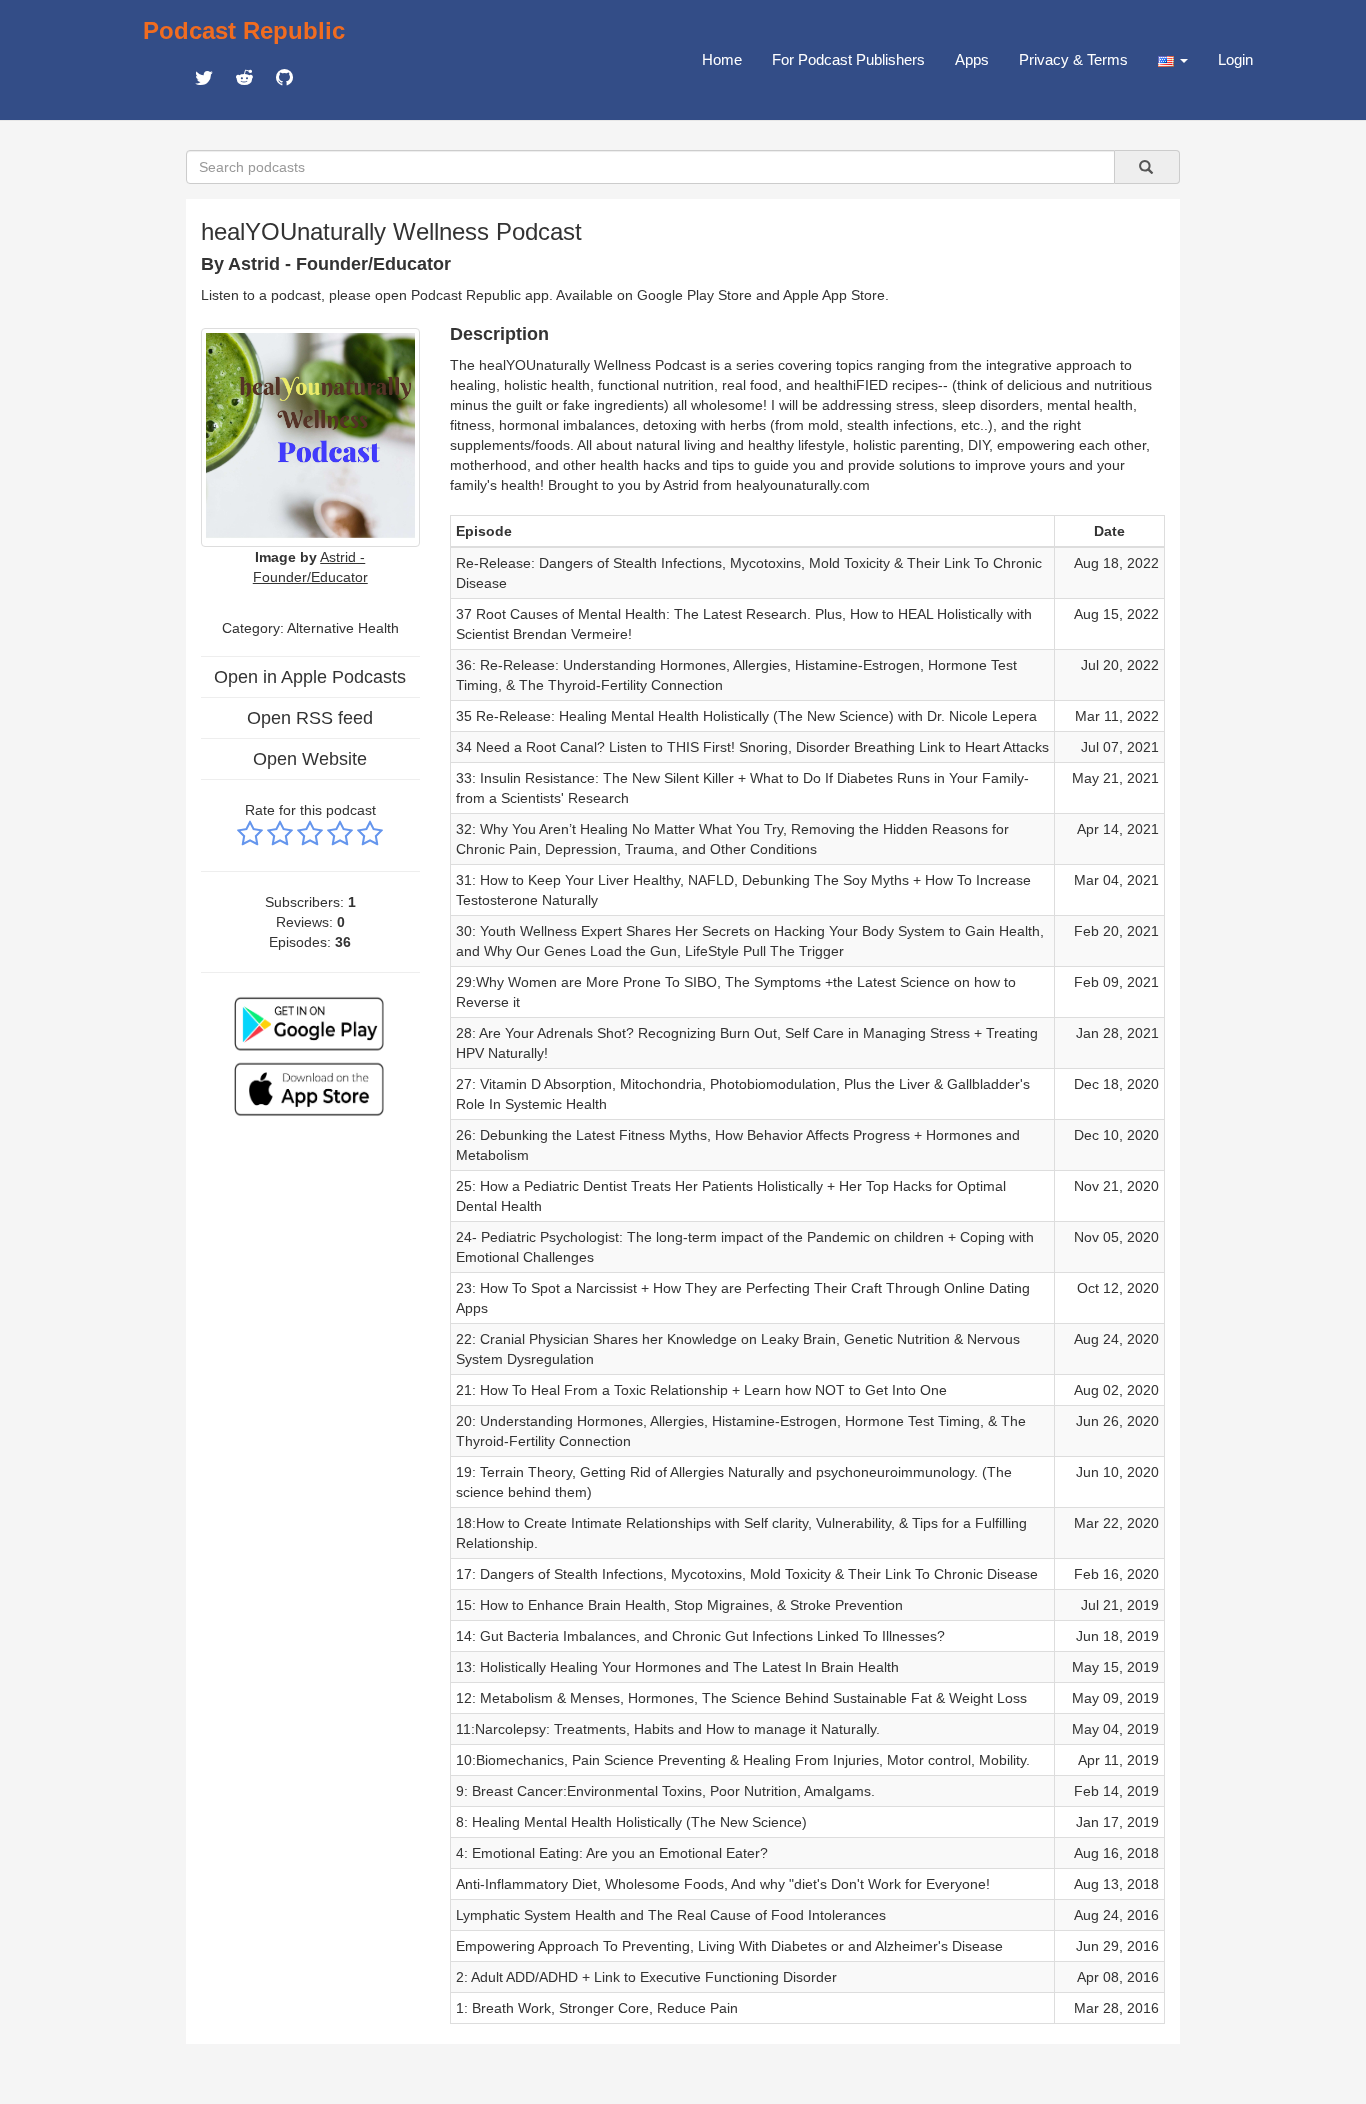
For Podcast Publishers (848, 59)
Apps (972, 59)
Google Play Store (694, 295)
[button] (1173, 60)
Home (722, 59)
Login (1235, 59)
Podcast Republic (244, 30)
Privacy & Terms (1073, 59)
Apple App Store (834, 295)
